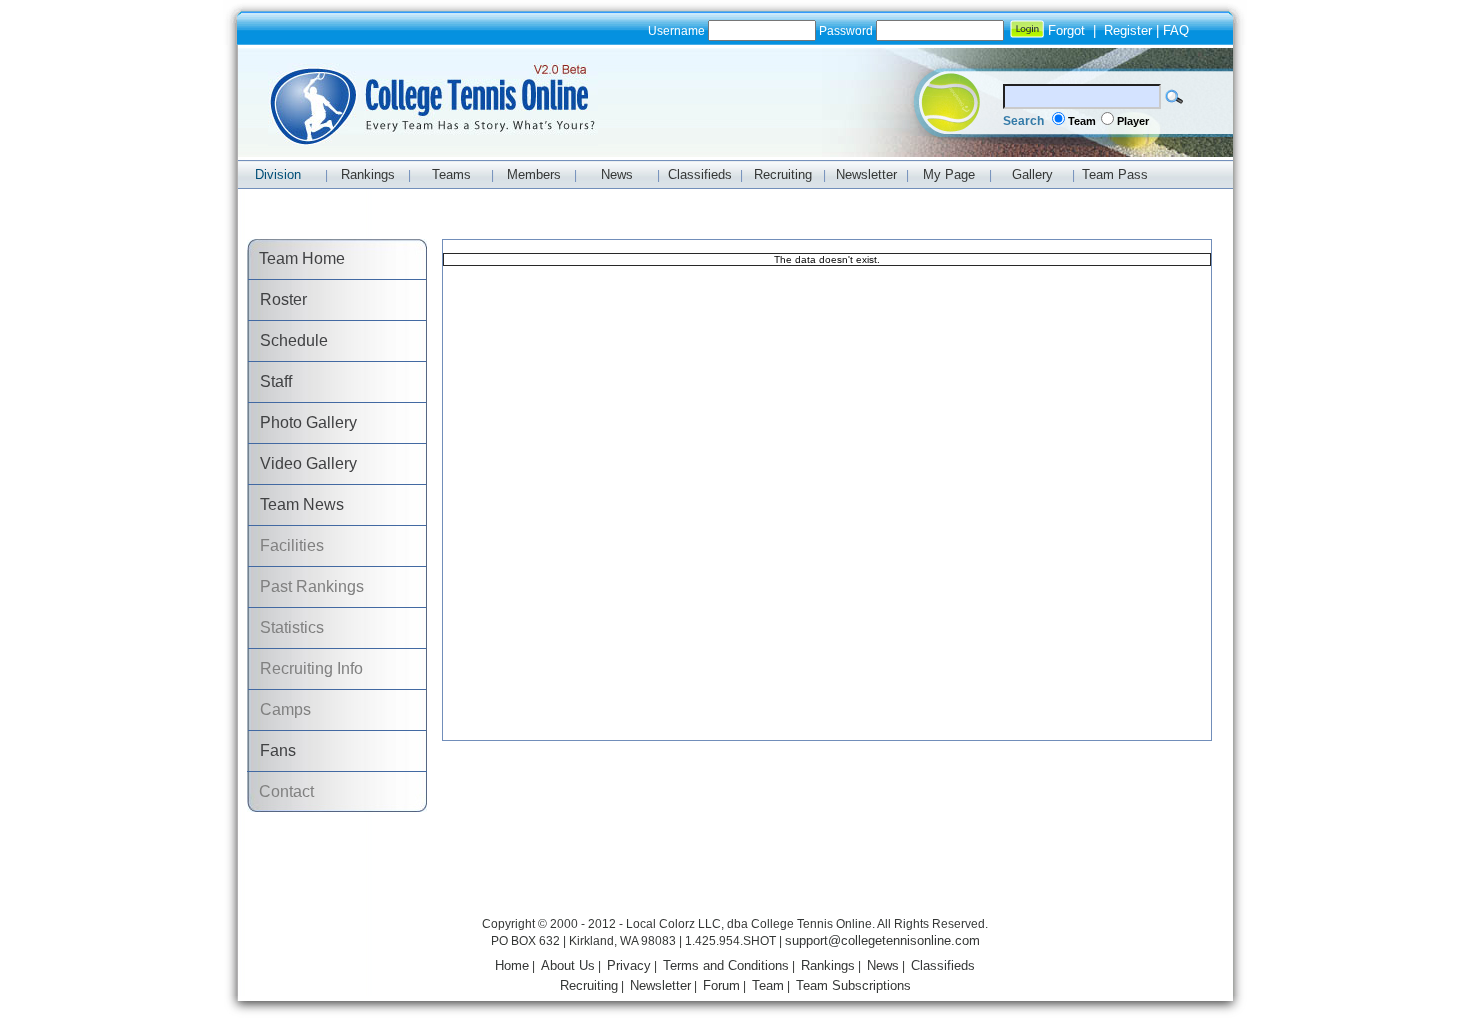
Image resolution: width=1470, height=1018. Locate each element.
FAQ (1176, 30)
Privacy (629, 965)
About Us (568, 965)
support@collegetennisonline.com (882, 940)
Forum (721, 985)
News (883, 965)
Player (1133, 121)
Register (1128, 30)
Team (1082, 121)
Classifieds (943, 965)
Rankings (828, 965)
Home (512, 965)
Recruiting (589, 985)
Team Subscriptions (853, 985)
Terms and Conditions (726, 965)
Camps (279, 709)
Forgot (1066, 30)
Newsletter (660, 985)
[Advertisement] (735, 867)
